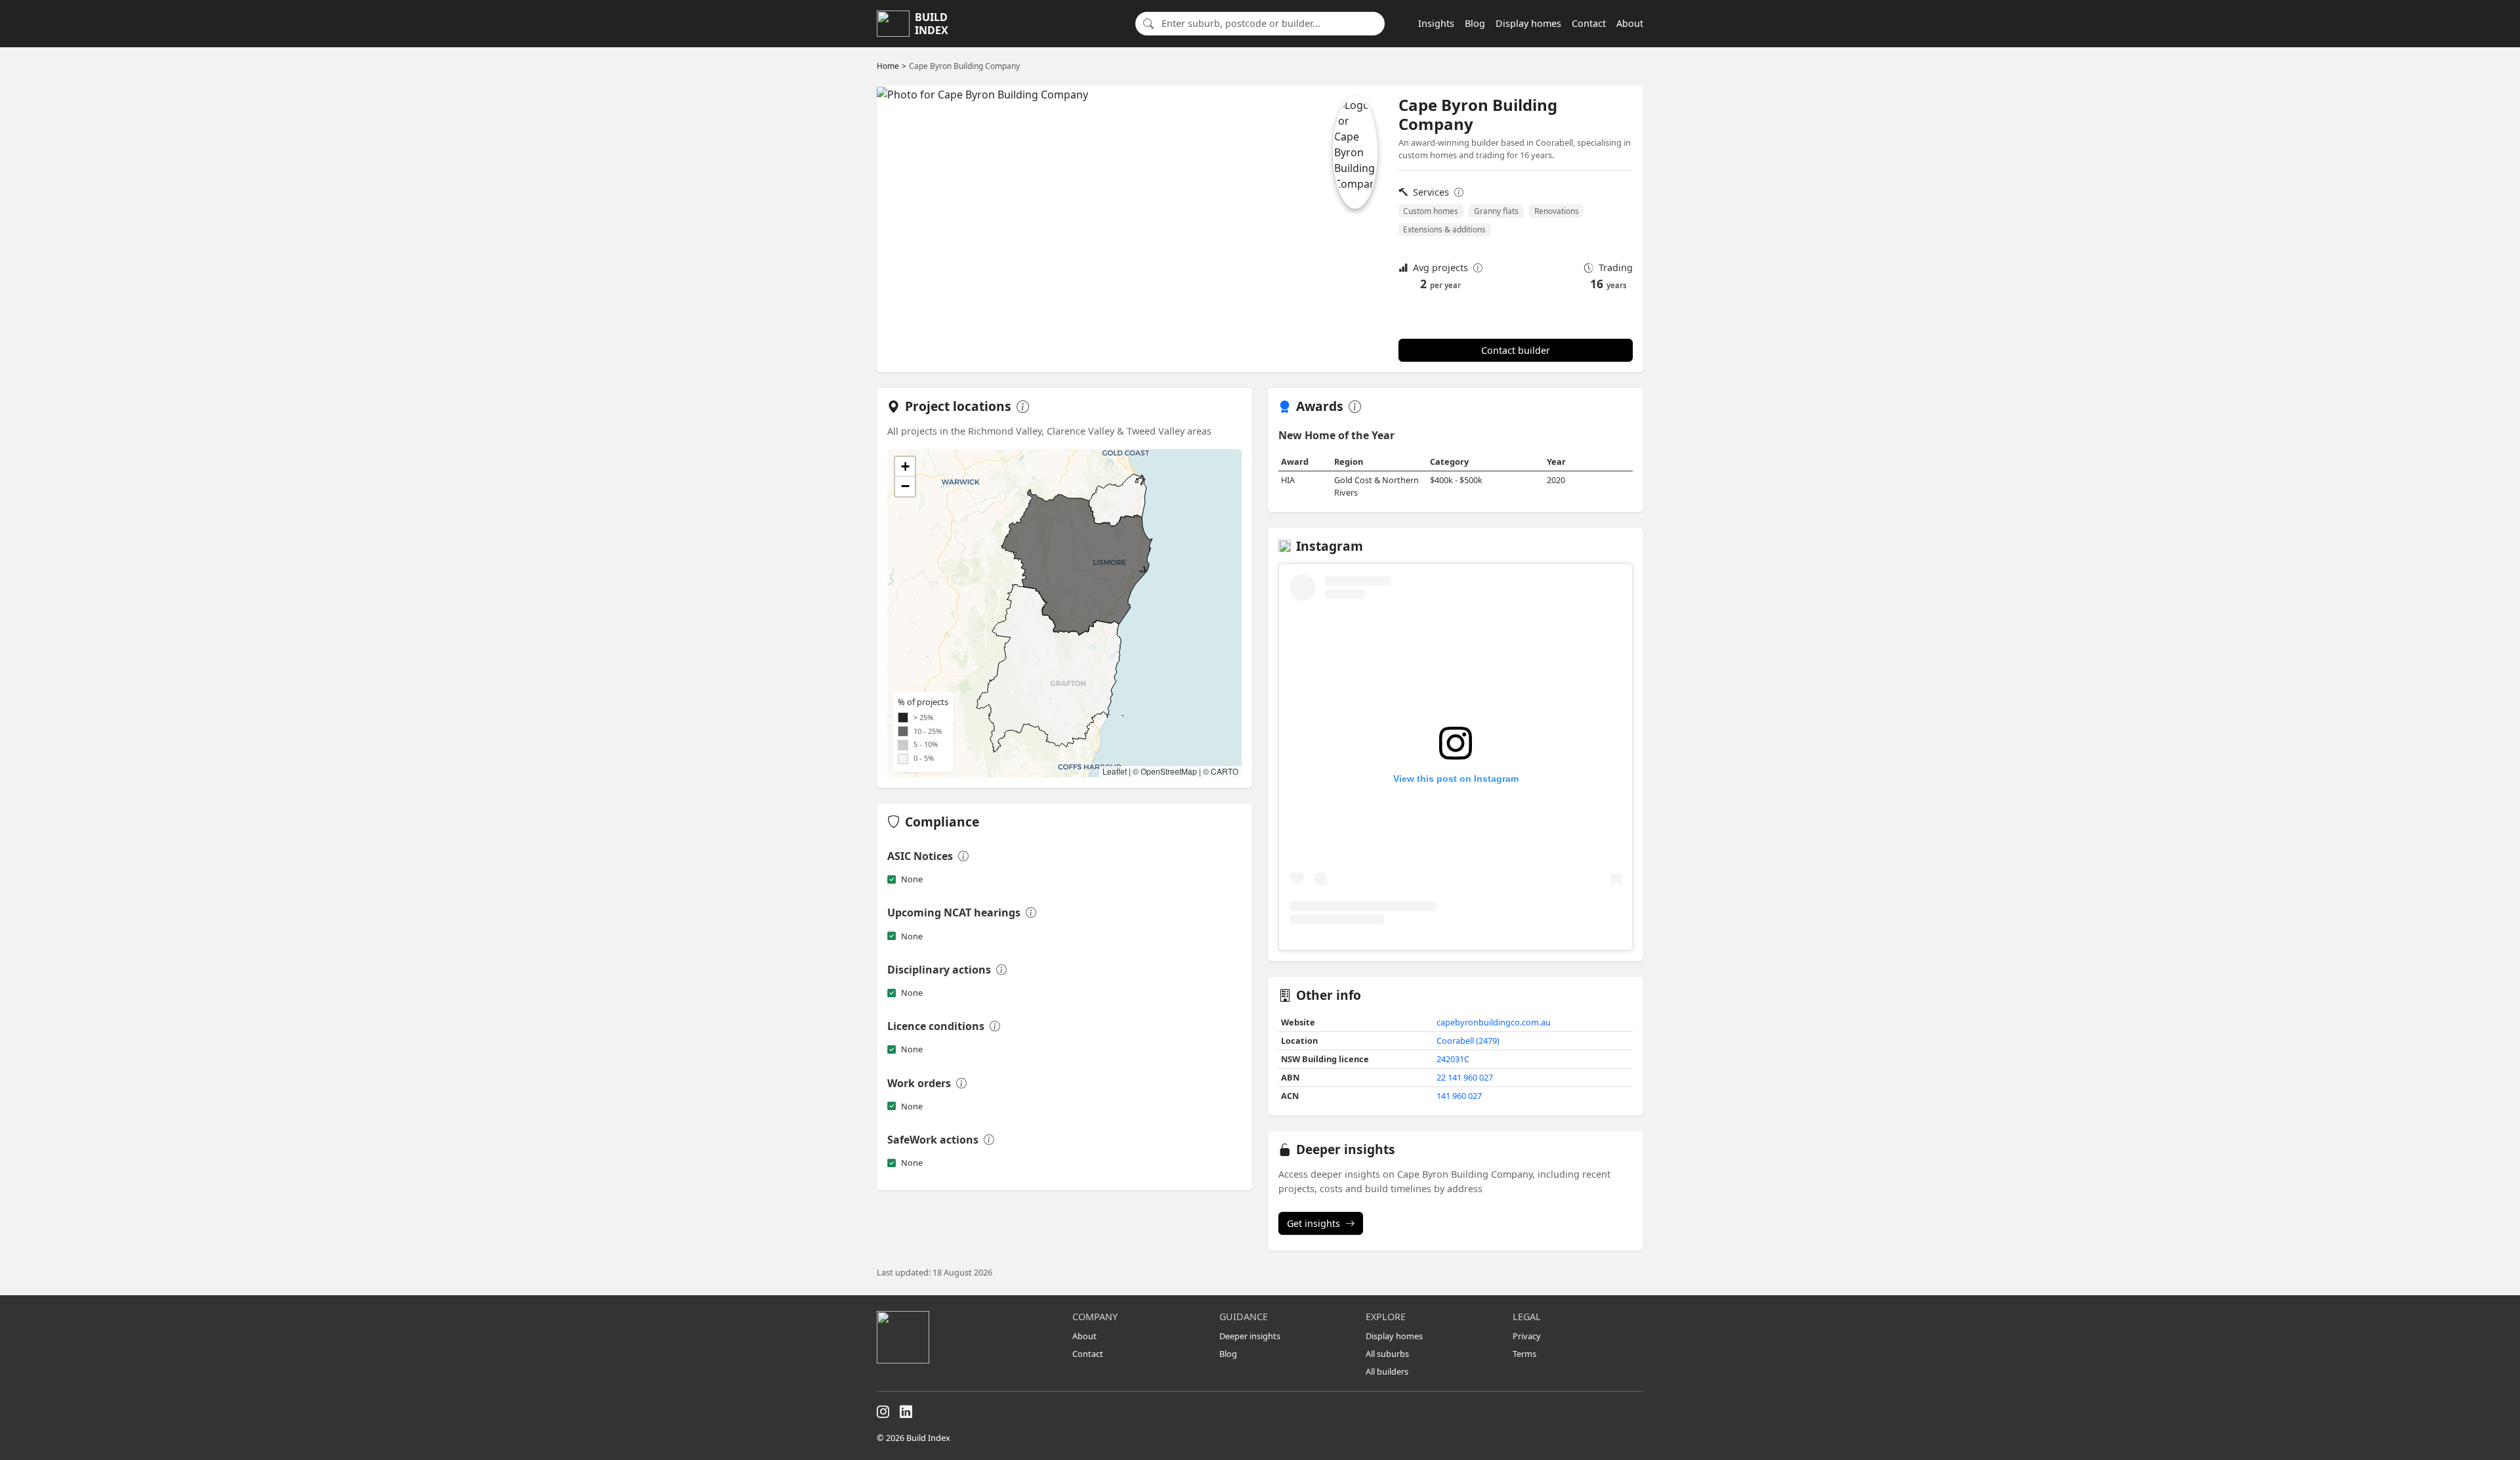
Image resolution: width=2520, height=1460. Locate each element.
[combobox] (1269, 24)
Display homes (1528, 23)
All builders (1387, 1371)
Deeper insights (1250, 1336)
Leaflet (1115, 771)
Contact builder (1516, 350)
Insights (1436, 23)
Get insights (1313, 1223)
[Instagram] (883, 1412)
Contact (1589, 23)
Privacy (1527, 1336)
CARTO (1225, 771)
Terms (1524, 1354)
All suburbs (1387, 1354)
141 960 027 (1459, 1096)
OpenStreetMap (1169, 771)
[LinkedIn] (906, 1412)
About (1630, 23)
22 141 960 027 (1465, 1077)
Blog (1475, 23)
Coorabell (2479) (1468, 1041)
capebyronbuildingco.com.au (1494, 1022)
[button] (905, 467)
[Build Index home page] (967, 1337)
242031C (1453, 1059)
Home (888, 66)
